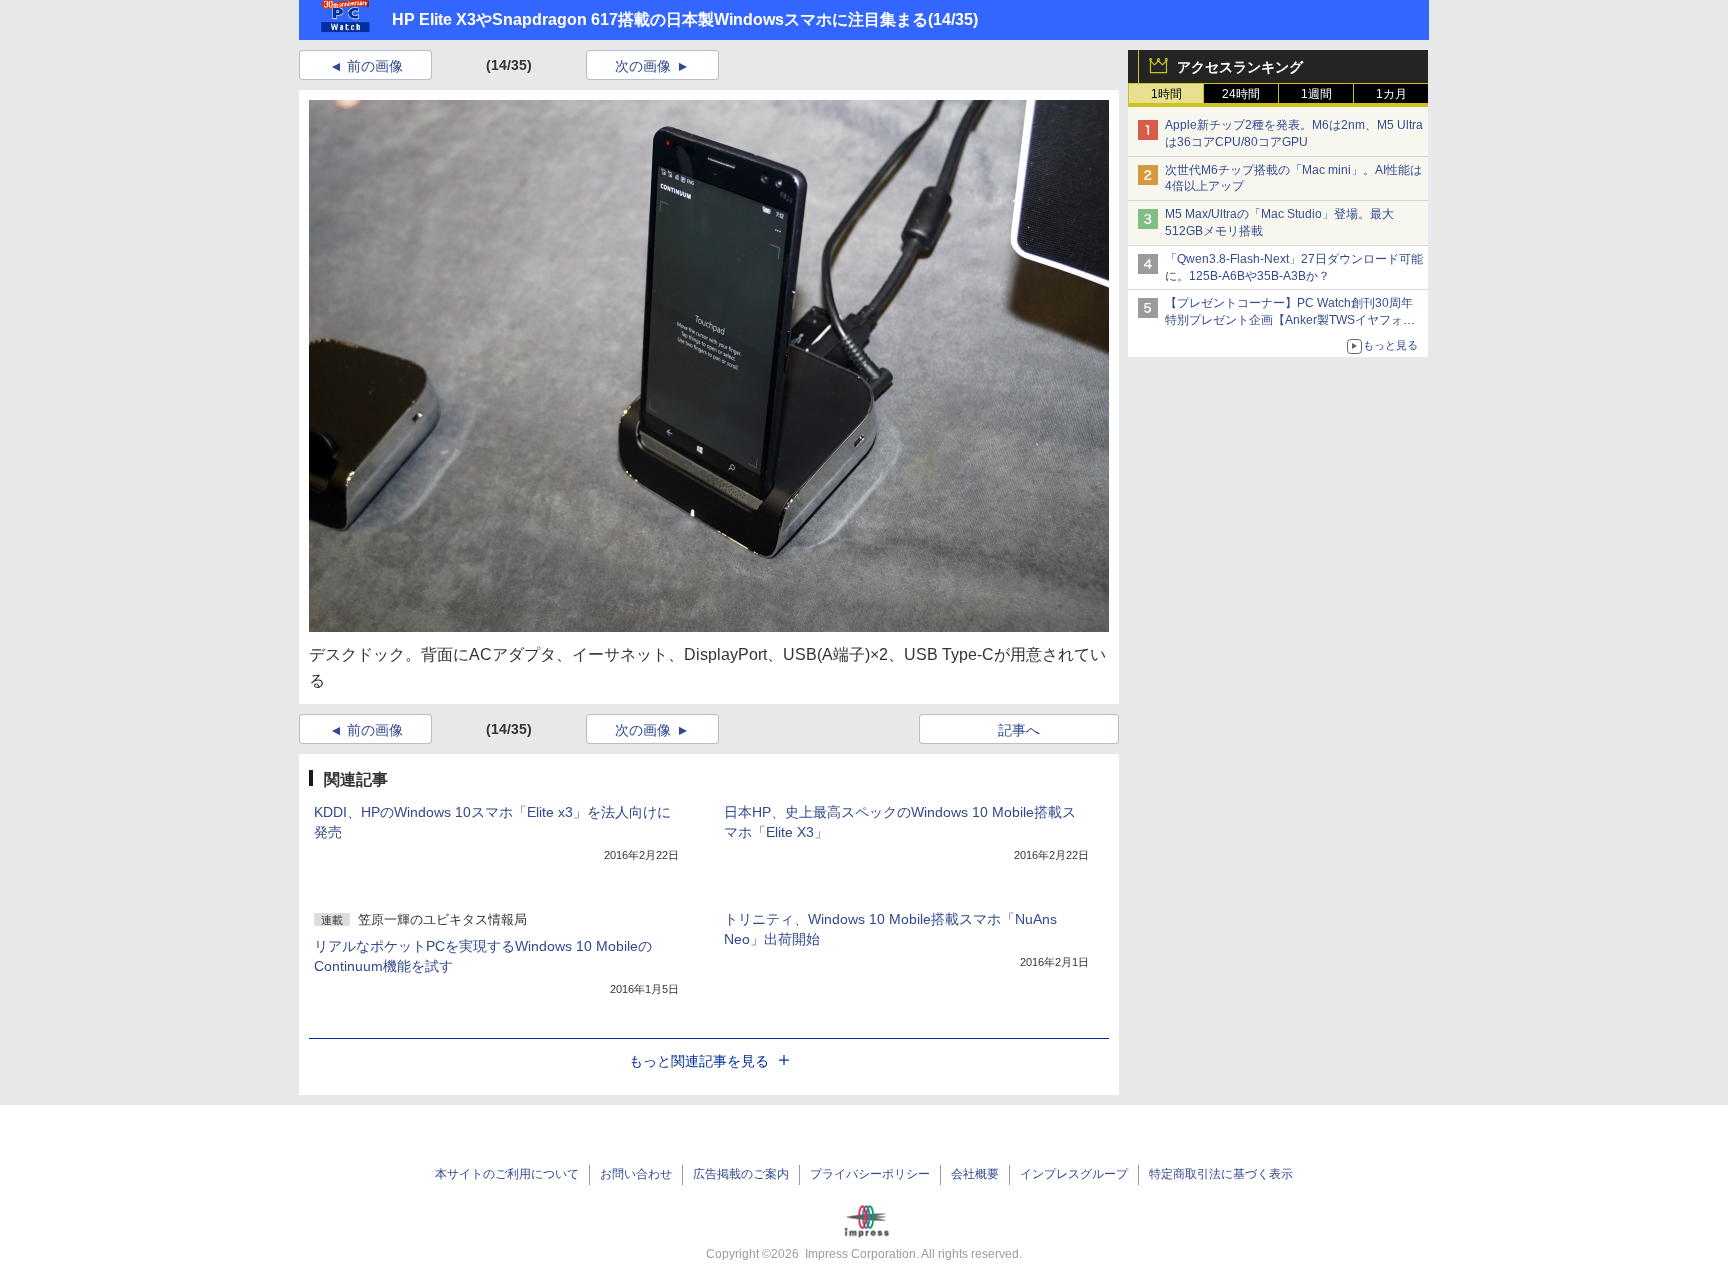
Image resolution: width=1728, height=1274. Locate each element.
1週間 (1316, 94)
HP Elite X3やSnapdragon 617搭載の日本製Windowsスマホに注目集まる (660, 19)
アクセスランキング (1240, 67)
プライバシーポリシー (870, 1174)
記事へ (1019, 730)
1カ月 (1391, 94)
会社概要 (975, 1174)
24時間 (1241, 94)
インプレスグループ (1074, 1174)
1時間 (1166, 94)
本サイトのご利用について (507, 1174)
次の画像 (643, 66)
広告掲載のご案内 (741, 1174)
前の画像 (375, 66)
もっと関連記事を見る (699, 1061)
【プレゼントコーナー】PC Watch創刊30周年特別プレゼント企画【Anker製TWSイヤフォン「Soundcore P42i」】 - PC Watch (1290, 320)
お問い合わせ (636, 1174)
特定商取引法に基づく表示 (1221, 1174)
